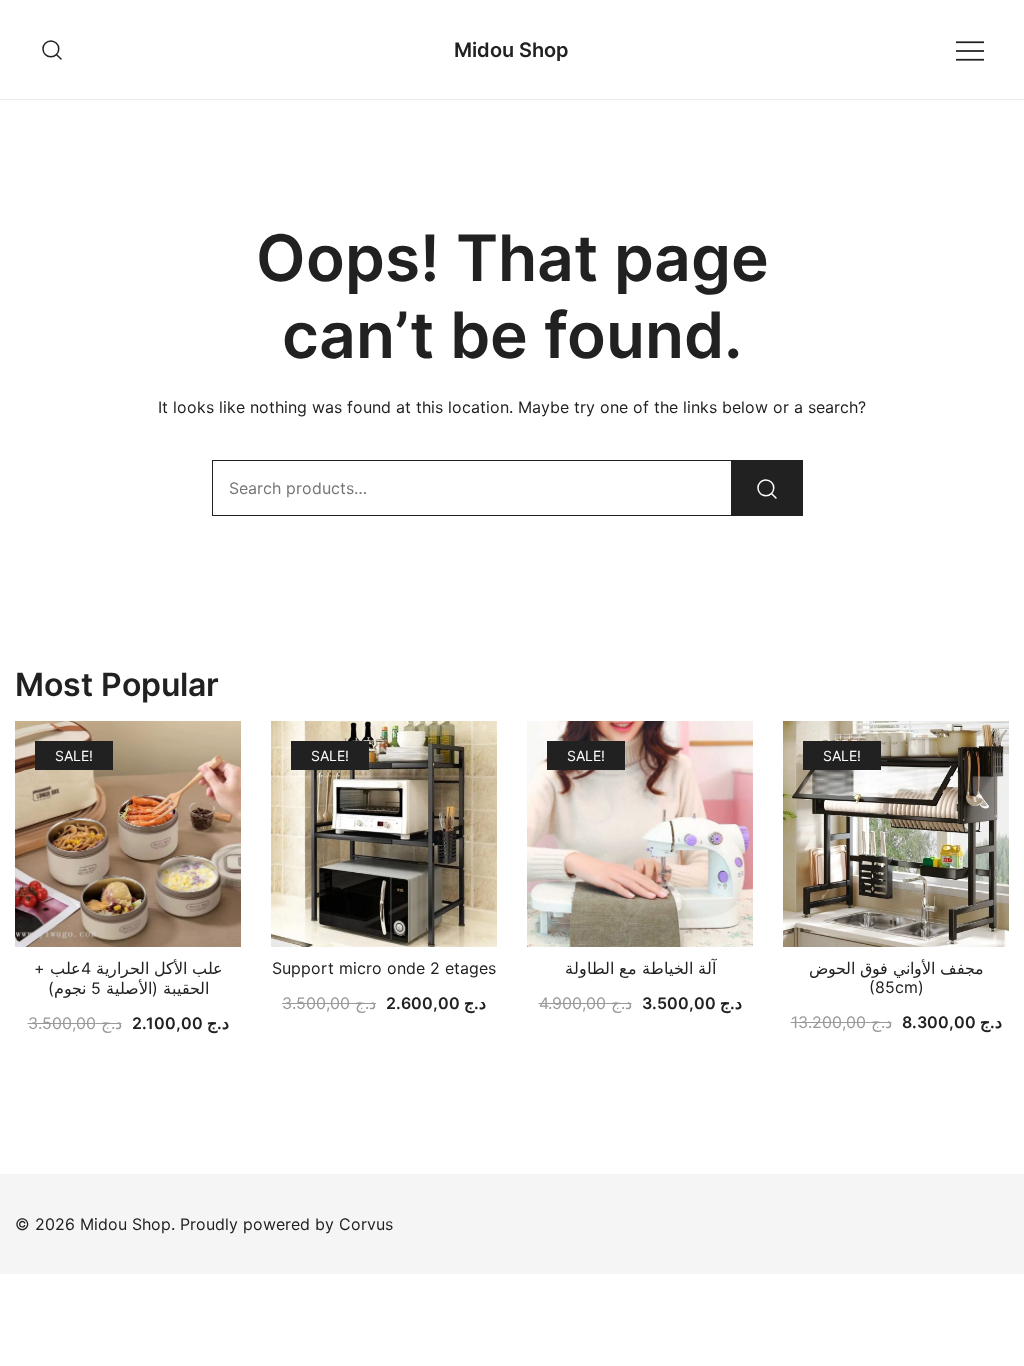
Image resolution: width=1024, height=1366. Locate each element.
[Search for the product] (767, 488)
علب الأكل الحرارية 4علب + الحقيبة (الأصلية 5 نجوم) (128, 977)
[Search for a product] (52, 49)
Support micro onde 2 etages (384, 968)
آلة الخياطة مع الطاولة (640, 968)
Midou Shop (511, 50)
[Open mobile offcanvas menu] (970, 49)
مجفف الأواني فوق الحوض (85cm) (896, 977)
